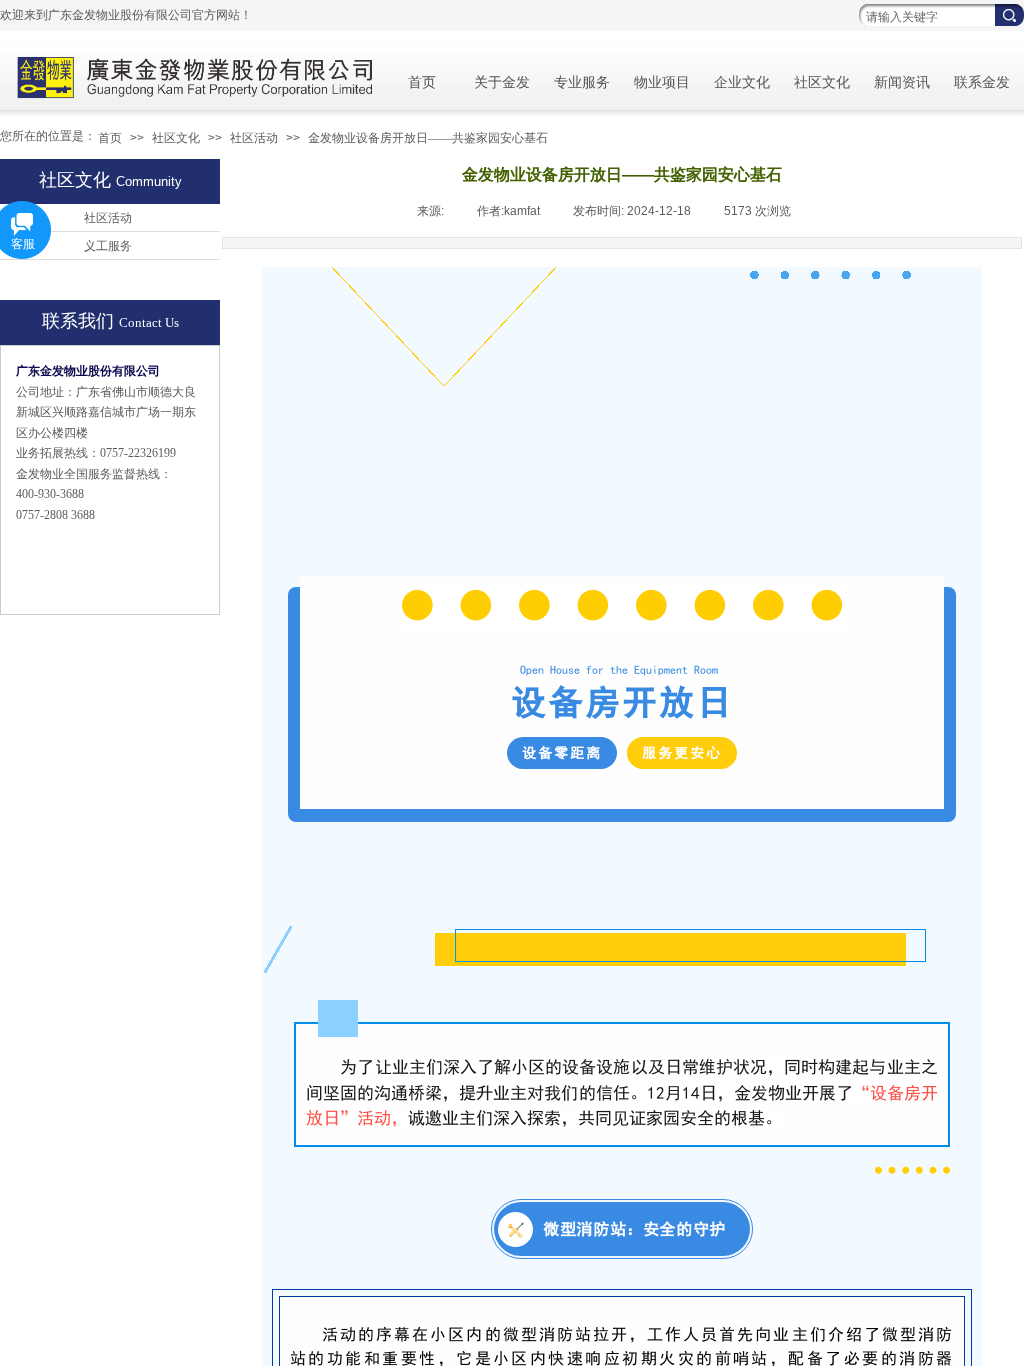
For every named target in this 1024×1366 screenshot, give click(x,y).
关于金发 (502, 82)
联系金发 (982, 82)
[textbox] (924, 17)
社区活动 (254, 138)
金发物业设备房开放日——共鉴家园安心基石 (428, 138)
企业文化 (742, 82)
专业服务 (582, 82)
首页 (422, 82)
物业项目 (662, 82)
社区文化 (822, 82)
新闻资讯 (902, 82)
